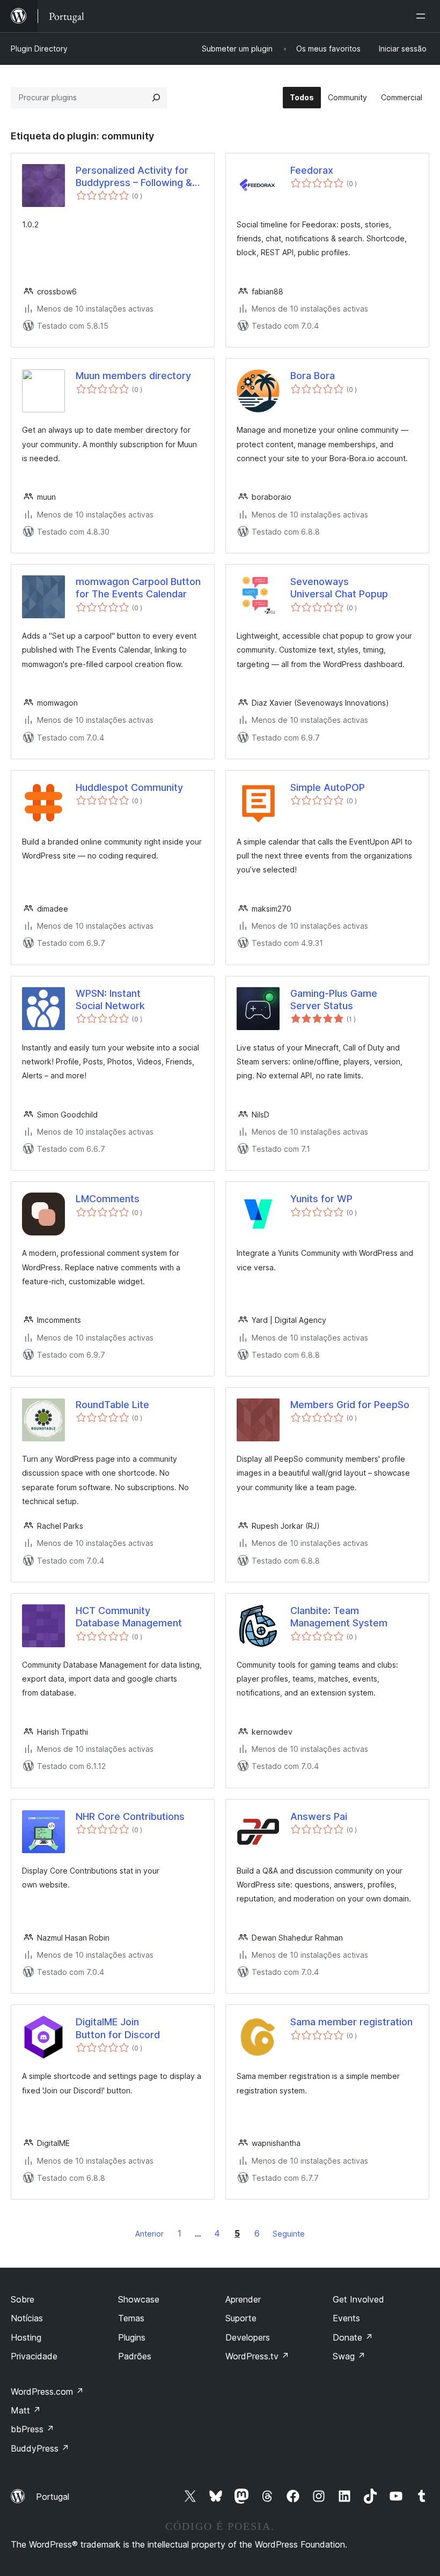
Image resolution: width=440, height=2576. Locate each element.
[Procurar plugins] (156, 98)
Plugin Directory (39, 49)
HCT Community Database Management (129, 1617)
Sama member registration (351, 2022)
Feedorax (312, 170)
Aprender (243, 2299)
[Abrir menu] (423, 16)
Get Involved (358, 2299)
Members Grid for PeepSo (350, 1405)
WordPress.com (47, 2392)
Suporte (241, 2318)
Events (346, 2318)
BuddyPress (40, 2448)
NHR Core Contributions (130, 1816)
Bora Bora (313, 376)
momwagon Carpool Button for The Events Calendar (138, 588)
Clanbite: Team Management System (339, 1617)
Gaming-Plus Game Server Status (334, 1000)
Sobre (23, 2299)
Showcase (139, 2299)
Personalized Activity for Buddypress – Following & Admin (134, 177)
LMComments (108, 1199)
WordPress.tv (257, 2356)
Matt (26, 2410)
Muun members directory (133, 376)
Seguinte (289, 2234)
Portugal (53, 2497)
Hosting (26, 2337)
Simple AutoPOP (328, 787)
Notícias (27, 2318)
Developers (248, 2337)
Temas (131, 2318)
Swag (349, 2356)
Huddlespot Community (129, 787)
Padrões (135, 2356)
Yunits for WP (321, 1199)
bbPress (32, 2429)
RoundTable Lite (112, 1405)
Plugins (132, 2337)
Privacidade (34, 2356)
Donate (353, 2337)
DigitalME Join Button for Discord (118, 2028)
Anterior (149, 2234)
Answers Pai (319, 1816)
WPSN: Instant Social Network (110, 1000)
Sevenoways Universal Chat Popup (339, 588)
